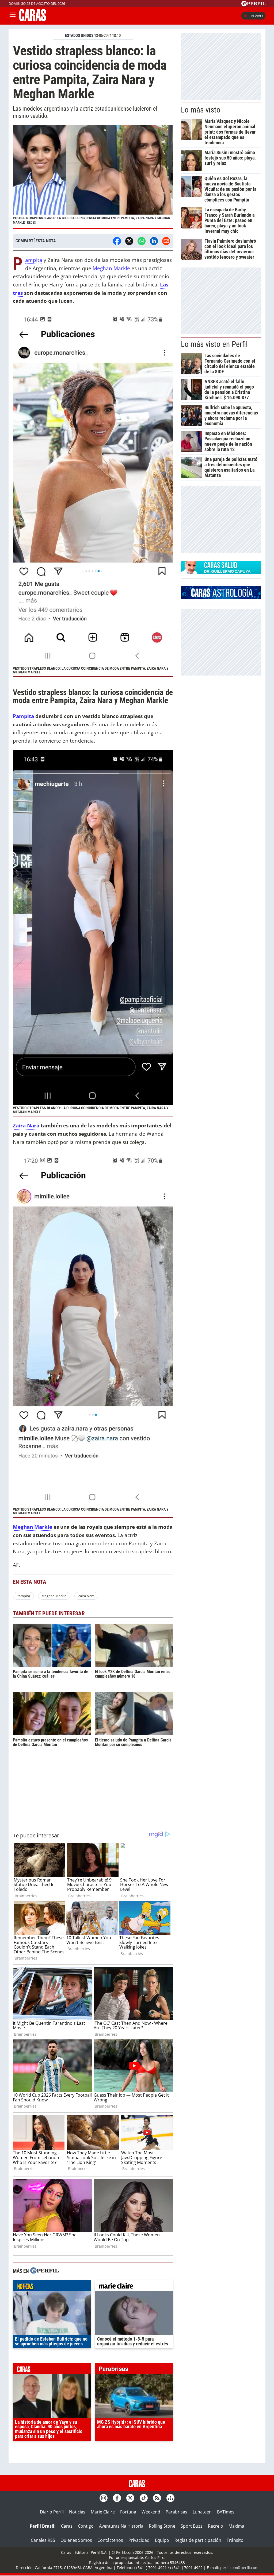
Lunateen (202, 2512)
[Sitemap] (170, 2498)
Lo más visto (201, 110)
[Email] (166, 241)
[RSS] (157, 2498)
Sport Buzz (192, 2526)
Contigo (86, 2526)
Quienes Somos (76, 2540)
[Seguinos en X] (130, 2498)
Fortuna (128, 2512)
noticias (52, 2287)
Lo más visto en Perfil (214, 344)
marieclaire (134, 2287)
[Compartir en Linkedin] (154, 241)
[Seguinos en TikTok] (144, 2498)
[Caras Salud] (221, 573)
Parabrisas (176, 2512)
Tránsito (235, 2540)
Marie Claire (103, 2512)
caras (52, 2370)
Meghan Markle (111, 268)
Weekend (151, 2512)
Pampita (34, 260)
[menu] (13, 16)
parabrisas (134, 2370)
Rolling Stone (162, 2526)
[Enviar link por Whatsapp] (142, 241)
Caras (67, 2526)
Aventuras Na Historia (121, 2526)
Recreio (216, 2526)
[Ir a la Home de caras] (33, 20)
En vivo (256, 16)
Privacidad (139, 2540)
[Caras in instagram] (104, 2498)
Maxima (236, 2526)
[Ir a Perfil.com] (253, 5)
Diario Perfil (52, 2512)
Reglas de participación (198, 2540)
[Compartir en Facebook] (117, 241)
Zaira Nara (26, 1125)
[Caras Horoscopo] (221, 598)
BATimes (226, 2512)
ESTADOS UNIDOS (79, 36)
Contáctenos (110, 2540)
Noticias (77, 2512)
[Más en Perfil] (44, 2271)
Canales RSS (43, 2540)
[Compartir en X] (129, 241)
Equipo (162, 2540)
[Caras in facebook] (117, 2498)
